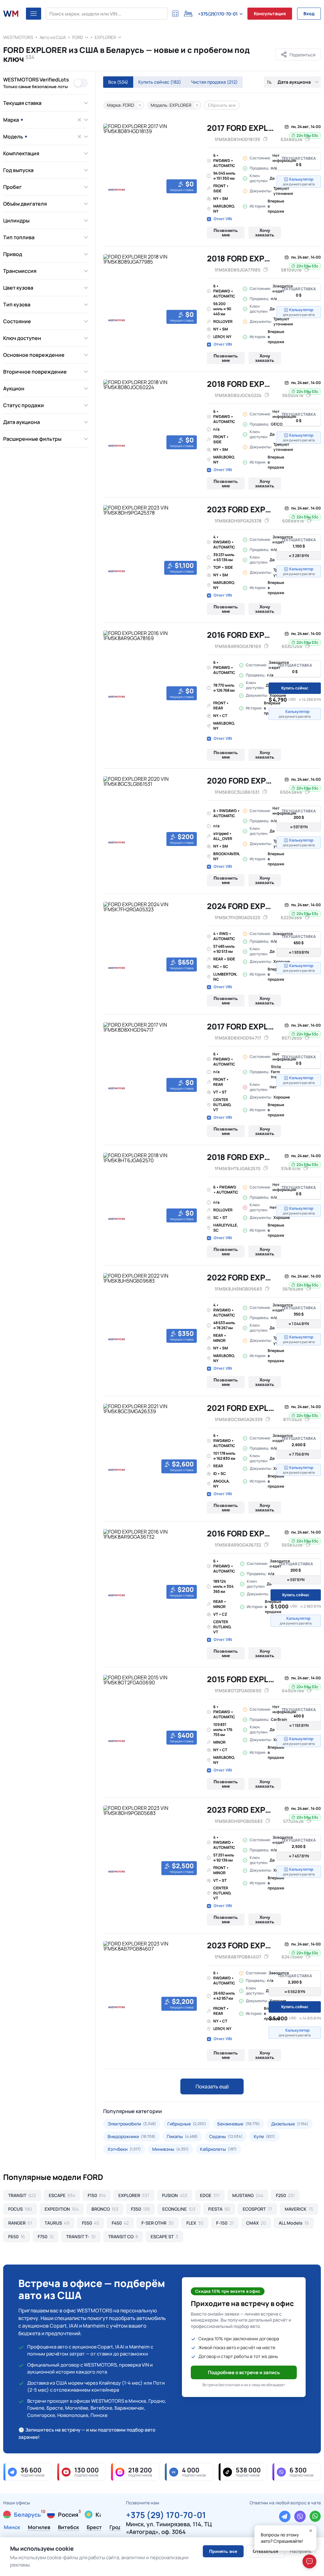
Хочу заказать (265, 233)
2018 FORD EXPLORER (248, 258)
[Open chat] (309, 2561)
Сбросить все (222, 105)
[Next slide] (192, 160)
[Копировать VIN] (265, 139)
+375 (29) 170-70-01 (166, 2514)
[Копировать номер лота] (308, 139)
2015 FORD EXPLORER (248, 1679)
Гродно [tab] (119, 2528)
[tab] (107, 195)
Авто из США (53, 37)
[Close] (311, 2531)
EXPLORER (105, 37)
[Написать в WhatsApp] (315, 2516)
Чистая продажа (214, 82)
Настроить (301, 2551)
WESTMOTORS (18, 37)
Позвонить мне (226, 233)
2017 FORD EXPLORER (248, 128)
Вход (309, 13)
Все (118, 82)
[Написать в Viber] (300, 2516)
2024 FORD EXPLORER (249, 906)
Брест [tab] (94, 2528)
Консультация (270, 13)
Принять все (223, 2551)
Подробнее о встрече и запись (244, 2372)
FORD (78, 37)
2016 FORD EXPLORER (248, 635)
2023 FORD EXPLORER (249, 509)
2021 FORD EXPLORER (248, 1408)
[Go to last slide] (110, 160)
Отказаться (265, 2551)
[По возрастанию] (269, 82)
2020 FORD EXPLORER (249, 781)
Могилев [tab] (39, 2528)
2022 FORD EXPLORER (249, 1277)
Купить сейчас (160, 82)
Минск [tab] (12, 2528)
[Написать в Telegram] (285, 2516)
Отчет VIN (223, 219)
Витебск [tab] (69, 2528)
